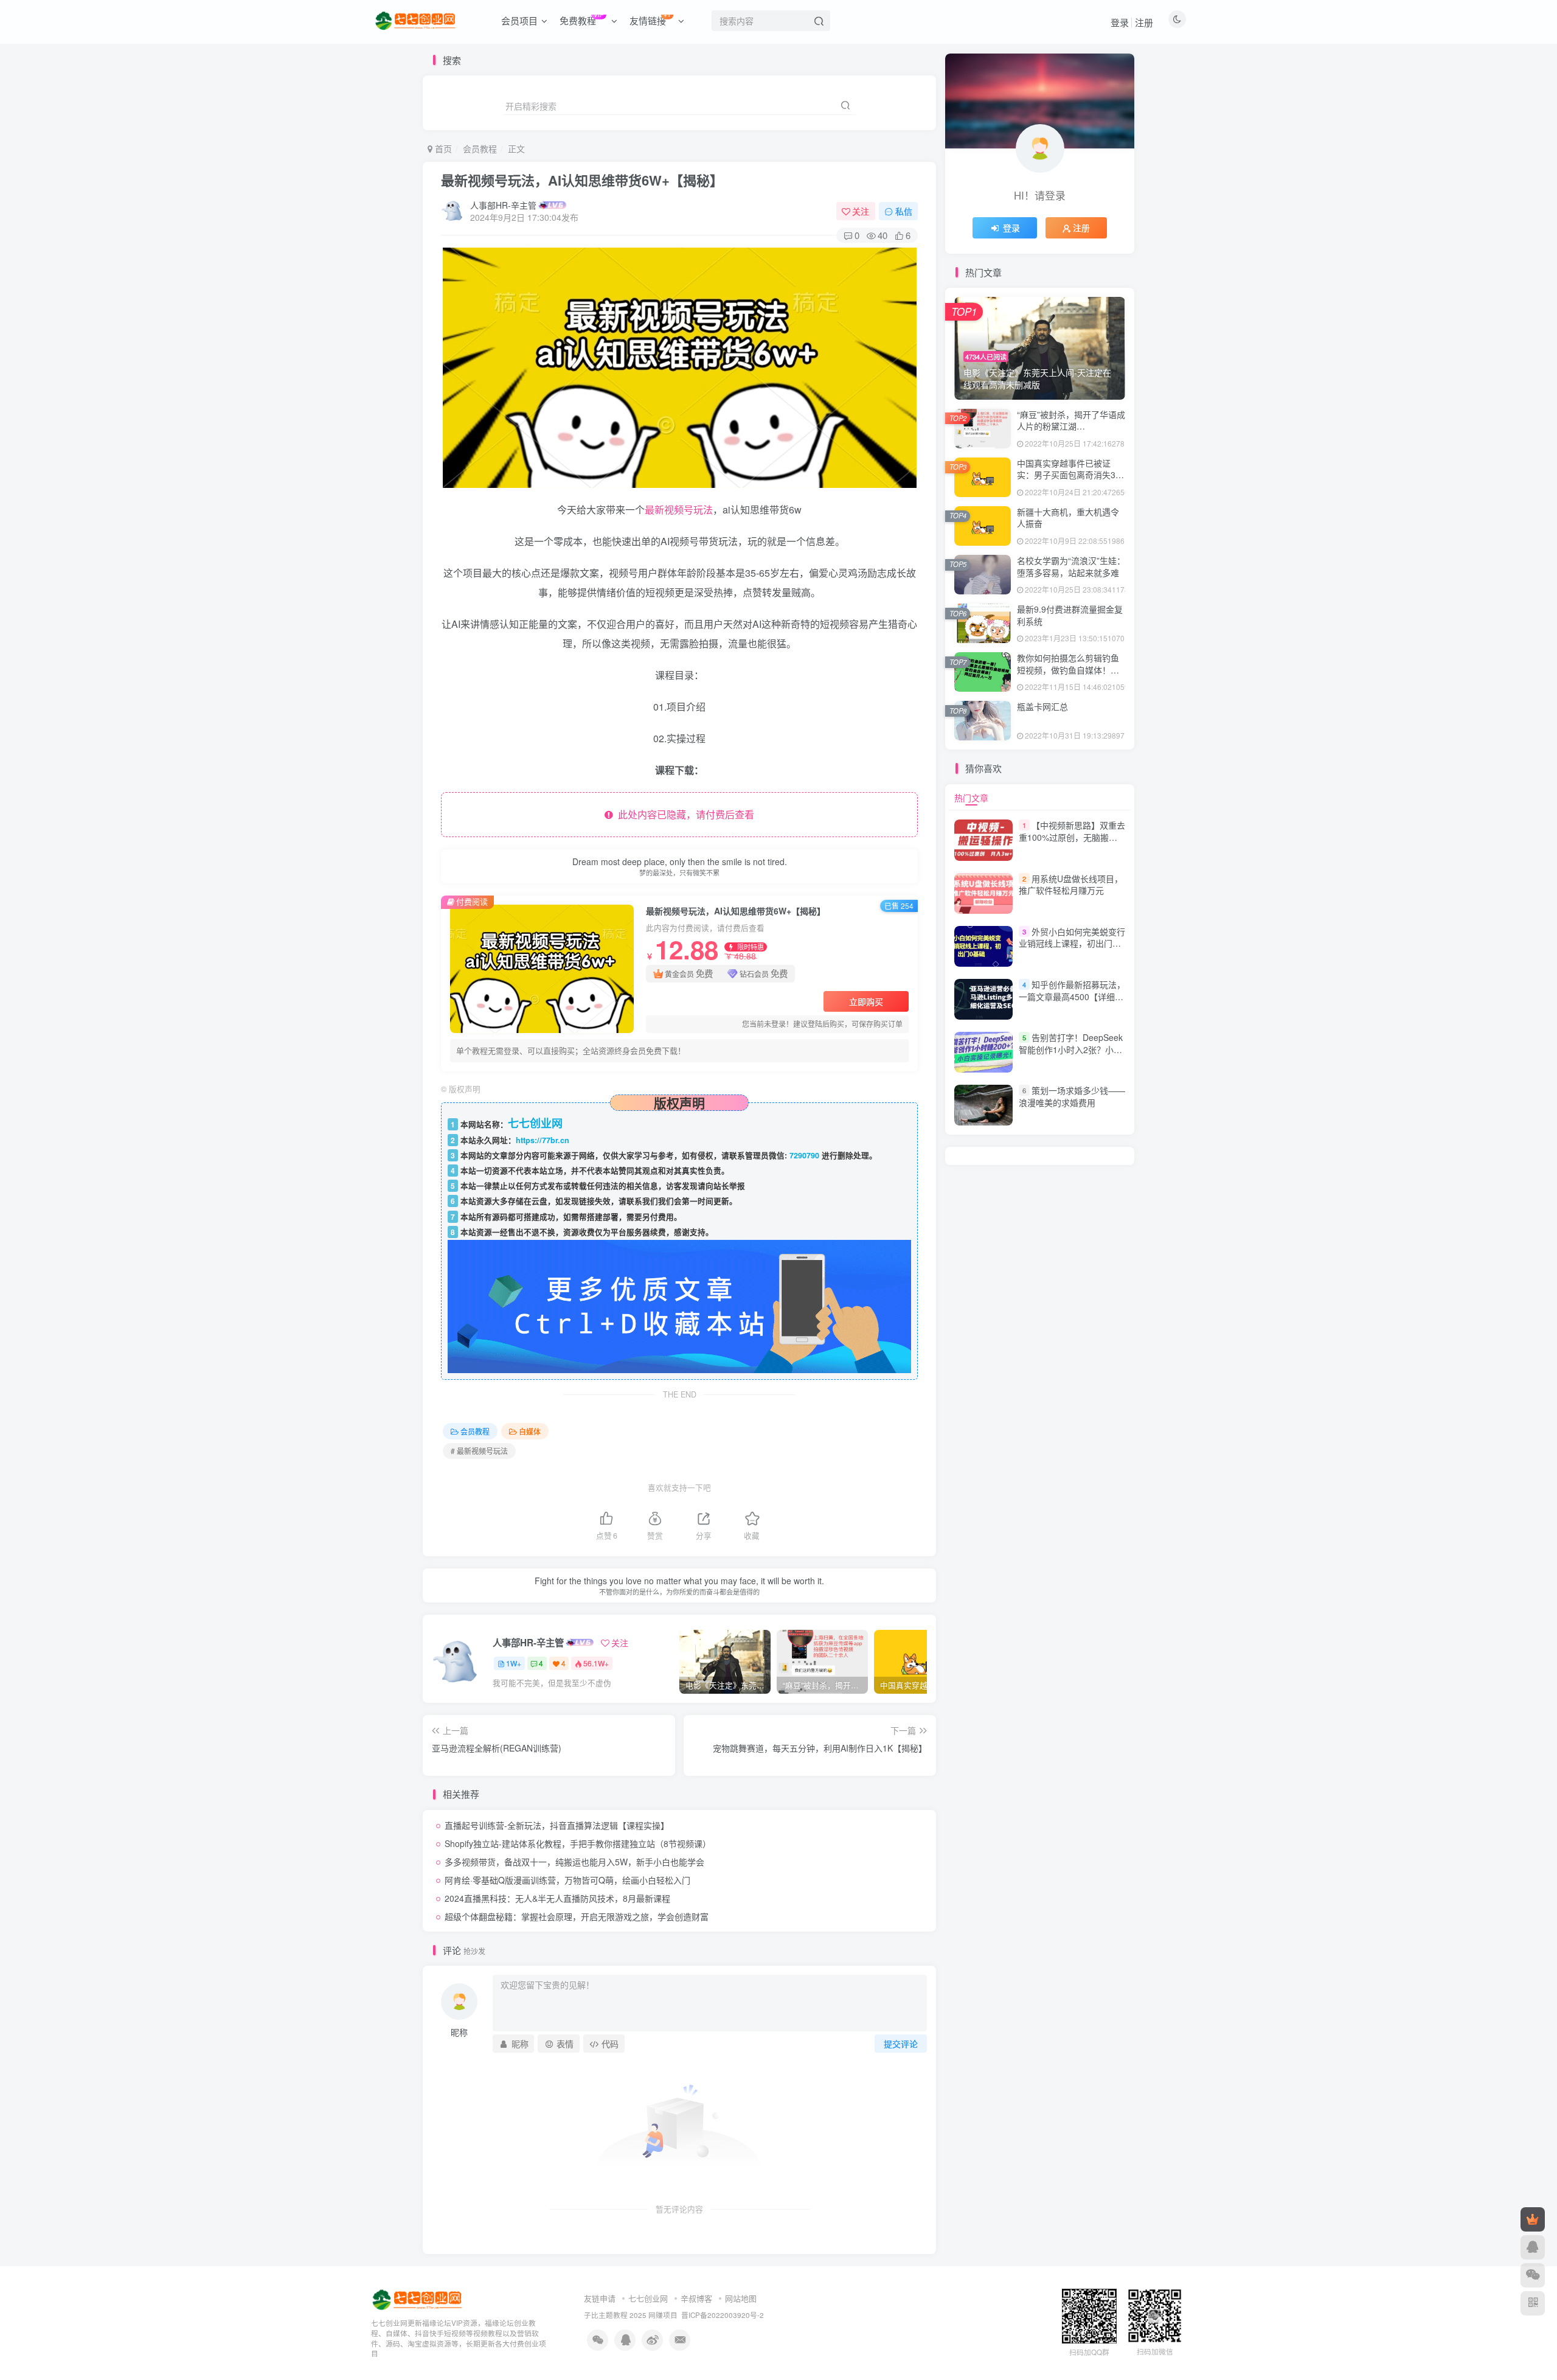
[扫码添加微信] (1533, 2275)
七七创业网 (648, 2298)
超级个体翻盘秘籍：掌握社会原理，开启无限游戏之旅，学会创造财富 (577, 1916)
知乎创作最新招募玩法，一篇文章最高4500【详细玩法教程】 (1072, 996)
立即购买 (866, 1001)
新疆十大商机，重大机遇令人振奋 (1068, 518)
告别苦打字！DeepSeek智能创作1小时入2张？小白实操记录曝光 (1071, 1049)
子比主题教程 (606, 2315)
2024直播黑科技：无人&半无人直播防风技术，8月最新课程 (557, 1898)
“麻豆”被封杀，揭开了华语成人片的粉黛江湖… (1071, 420)
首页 (442, 148)
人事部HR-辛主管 (503, 205)
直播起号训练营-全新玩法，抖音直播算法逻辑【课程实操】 (557, 1825)
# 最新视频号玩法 (479, 1451)
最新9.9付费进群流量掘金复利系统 (1070, 615)
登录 (1120, 22)
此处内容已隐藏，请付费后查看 (684, 814)
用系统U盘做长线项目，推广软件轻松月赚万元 (1071, 885)
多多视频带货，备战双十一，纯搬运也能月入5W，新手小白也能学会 (574, 1862)
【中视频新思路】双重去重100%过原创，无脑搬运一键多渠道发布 (1072, 837)
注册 (1144, 22)
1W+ (514, 1663)
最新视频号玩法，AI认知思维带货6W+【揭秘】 (582, 180)
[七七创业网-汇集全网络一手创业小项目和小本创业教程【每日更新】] (418, 2299)
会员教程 (480, 148)
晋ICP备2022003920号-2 (723, 2315)
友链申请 (600, 2298)
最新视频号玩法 (679, 510)
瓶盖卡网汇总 (1042, 706)
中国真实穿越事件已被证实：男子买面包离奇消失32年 (1069, 475)
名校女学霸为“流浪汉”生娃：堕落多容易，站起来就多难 (1071, 566)
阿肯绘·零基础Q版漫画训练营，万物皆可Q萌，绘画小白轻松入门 (567, 1880)
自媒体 (530, 1431)
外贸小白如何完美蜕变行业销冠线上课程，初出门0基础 (1072, 943)
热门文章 (971, 798)
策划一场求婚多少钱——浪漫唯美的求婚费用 (1072, 1096)
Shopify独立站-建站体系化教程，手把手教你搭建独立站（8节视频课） (578, 1843)
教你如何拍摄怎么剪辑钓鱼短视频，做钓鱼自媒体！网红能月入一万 (1068, 670)
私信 (904, 211)
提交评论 (901, 2044)
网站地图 (741, 2298)
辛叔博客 (696, 2298)
